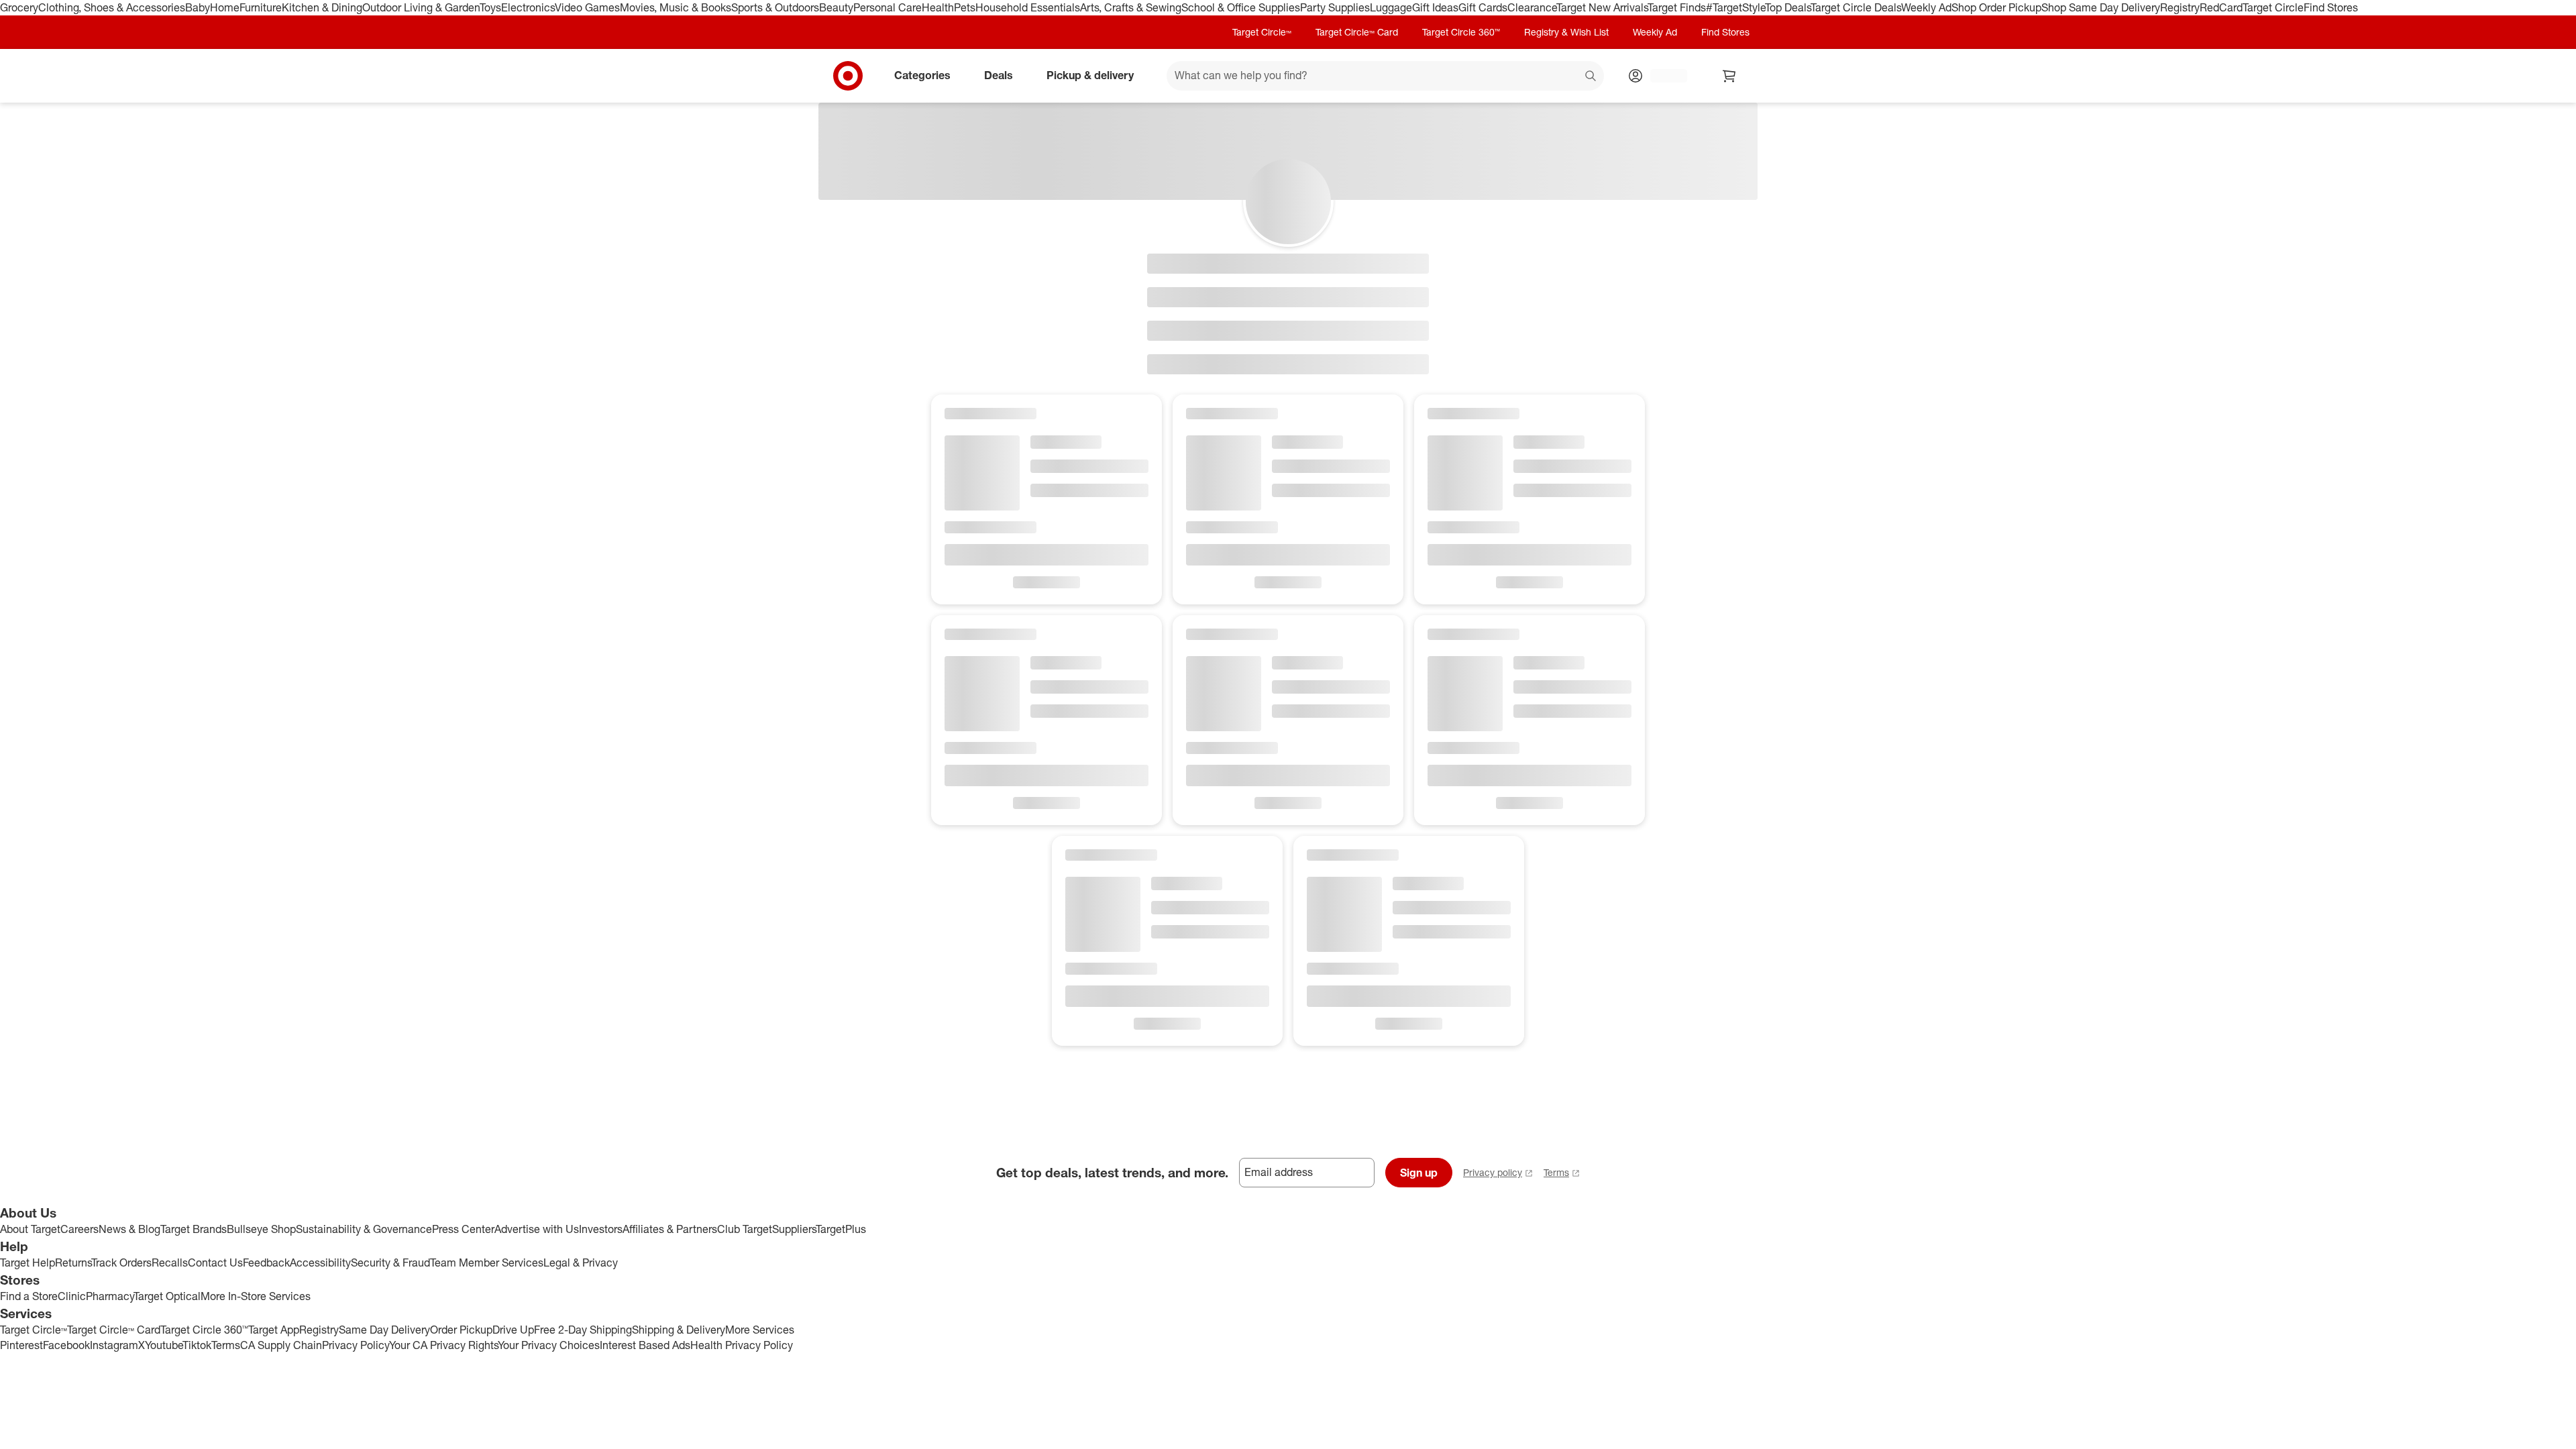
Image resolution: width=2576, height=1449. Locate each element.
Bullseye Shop (261, 1229)
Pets (965, 7)
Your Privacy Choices (549, 1345)
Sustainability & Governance (364, 1229)
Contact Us (215, 1263)
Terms (1556, 1172)
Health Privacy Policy (742, 1345)
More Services (760, 1330)
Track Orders (121, 1263)
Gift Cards (1483, 7)
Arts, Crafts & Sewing (1131, 7)
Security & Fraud (390, 1263)
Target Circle (2273, 7)
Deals (999, 75)
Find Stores (2331, 7)
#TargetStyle (1735, 7)
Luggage (1391, 7)
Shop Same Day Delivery (2101, 7)
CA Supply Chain (281, 1345)
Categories (922, 75)
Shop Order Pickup (1996, 7)
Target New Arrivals (1602, 7)
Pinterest (21, 1345)
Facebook (66, 1345)
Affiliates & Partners (670, 1229)
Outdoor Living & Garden (421, 7)
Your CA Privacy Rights (443, 1345)
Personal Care (888, 7)
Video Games (587, 7)
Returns (73, 1263)
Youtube (164, 1345)
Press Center (463, 1229)
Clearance (1532, 7)
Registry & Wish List (1566, 32)
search (1591, 76)
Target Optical (167, 1296)
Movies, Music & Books (676, 7)
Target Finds (1677, 7)
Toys (490, 7)
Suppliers (794, 1229)
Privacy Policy (356, 1345)
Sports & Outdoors (775, 7)
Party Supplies (1335, 7)
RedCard (2221, 7)
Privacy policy (1493, 1172)
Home (225, 7)
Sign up (1419, 1173)
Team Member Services (487, 1263)
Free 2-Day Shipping (583, 1330)
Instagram (114, 1345)
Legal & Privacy (581, 1263)
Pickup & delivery (1090, 75)
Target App (274, 1330)
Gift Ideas (1435, 7)
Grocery (19, 7)
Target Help (28, 1263)
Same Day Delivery (384, 1330)
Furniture (261, 7)
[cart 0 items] (1729, 76)
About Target (30, 1229)
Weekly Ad (1926, 7)
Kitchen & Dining (322, 7)
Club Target (745, 1229)
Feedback (266, 1263)
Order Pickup (461, 1330)
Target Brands (194, 1229)
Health (938, 7)
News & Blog (129, 1229)
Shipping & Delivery (679, 1330)
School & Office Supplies (1241, 7)
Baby (198, 7)
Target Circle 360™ (1461, 32)
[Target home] (848, 76)
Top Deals (1788, 7)
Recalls (170, 1263)
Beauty (836, 7)
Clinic (72, 1296)
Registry (2180, 7)
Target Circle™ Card (1357, 32)
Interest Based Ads (645, 1345)
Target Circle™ (1262, 32)
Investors (601, 1229)
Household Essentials (1028, 7)
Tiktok (197, 1345)
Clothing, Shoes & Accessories (112, 7)
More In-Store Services (256, 1296)
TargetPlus (841, 1229)
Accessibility (320, 1263)
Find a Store (29, 1296)
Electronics (528, 7)
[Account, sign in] (1662, 76)
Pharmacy (110, 1296)
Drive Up (513, 1330)
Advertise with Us (537, 1229)
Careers (79, 1229)
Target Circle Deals (1856, 7)
